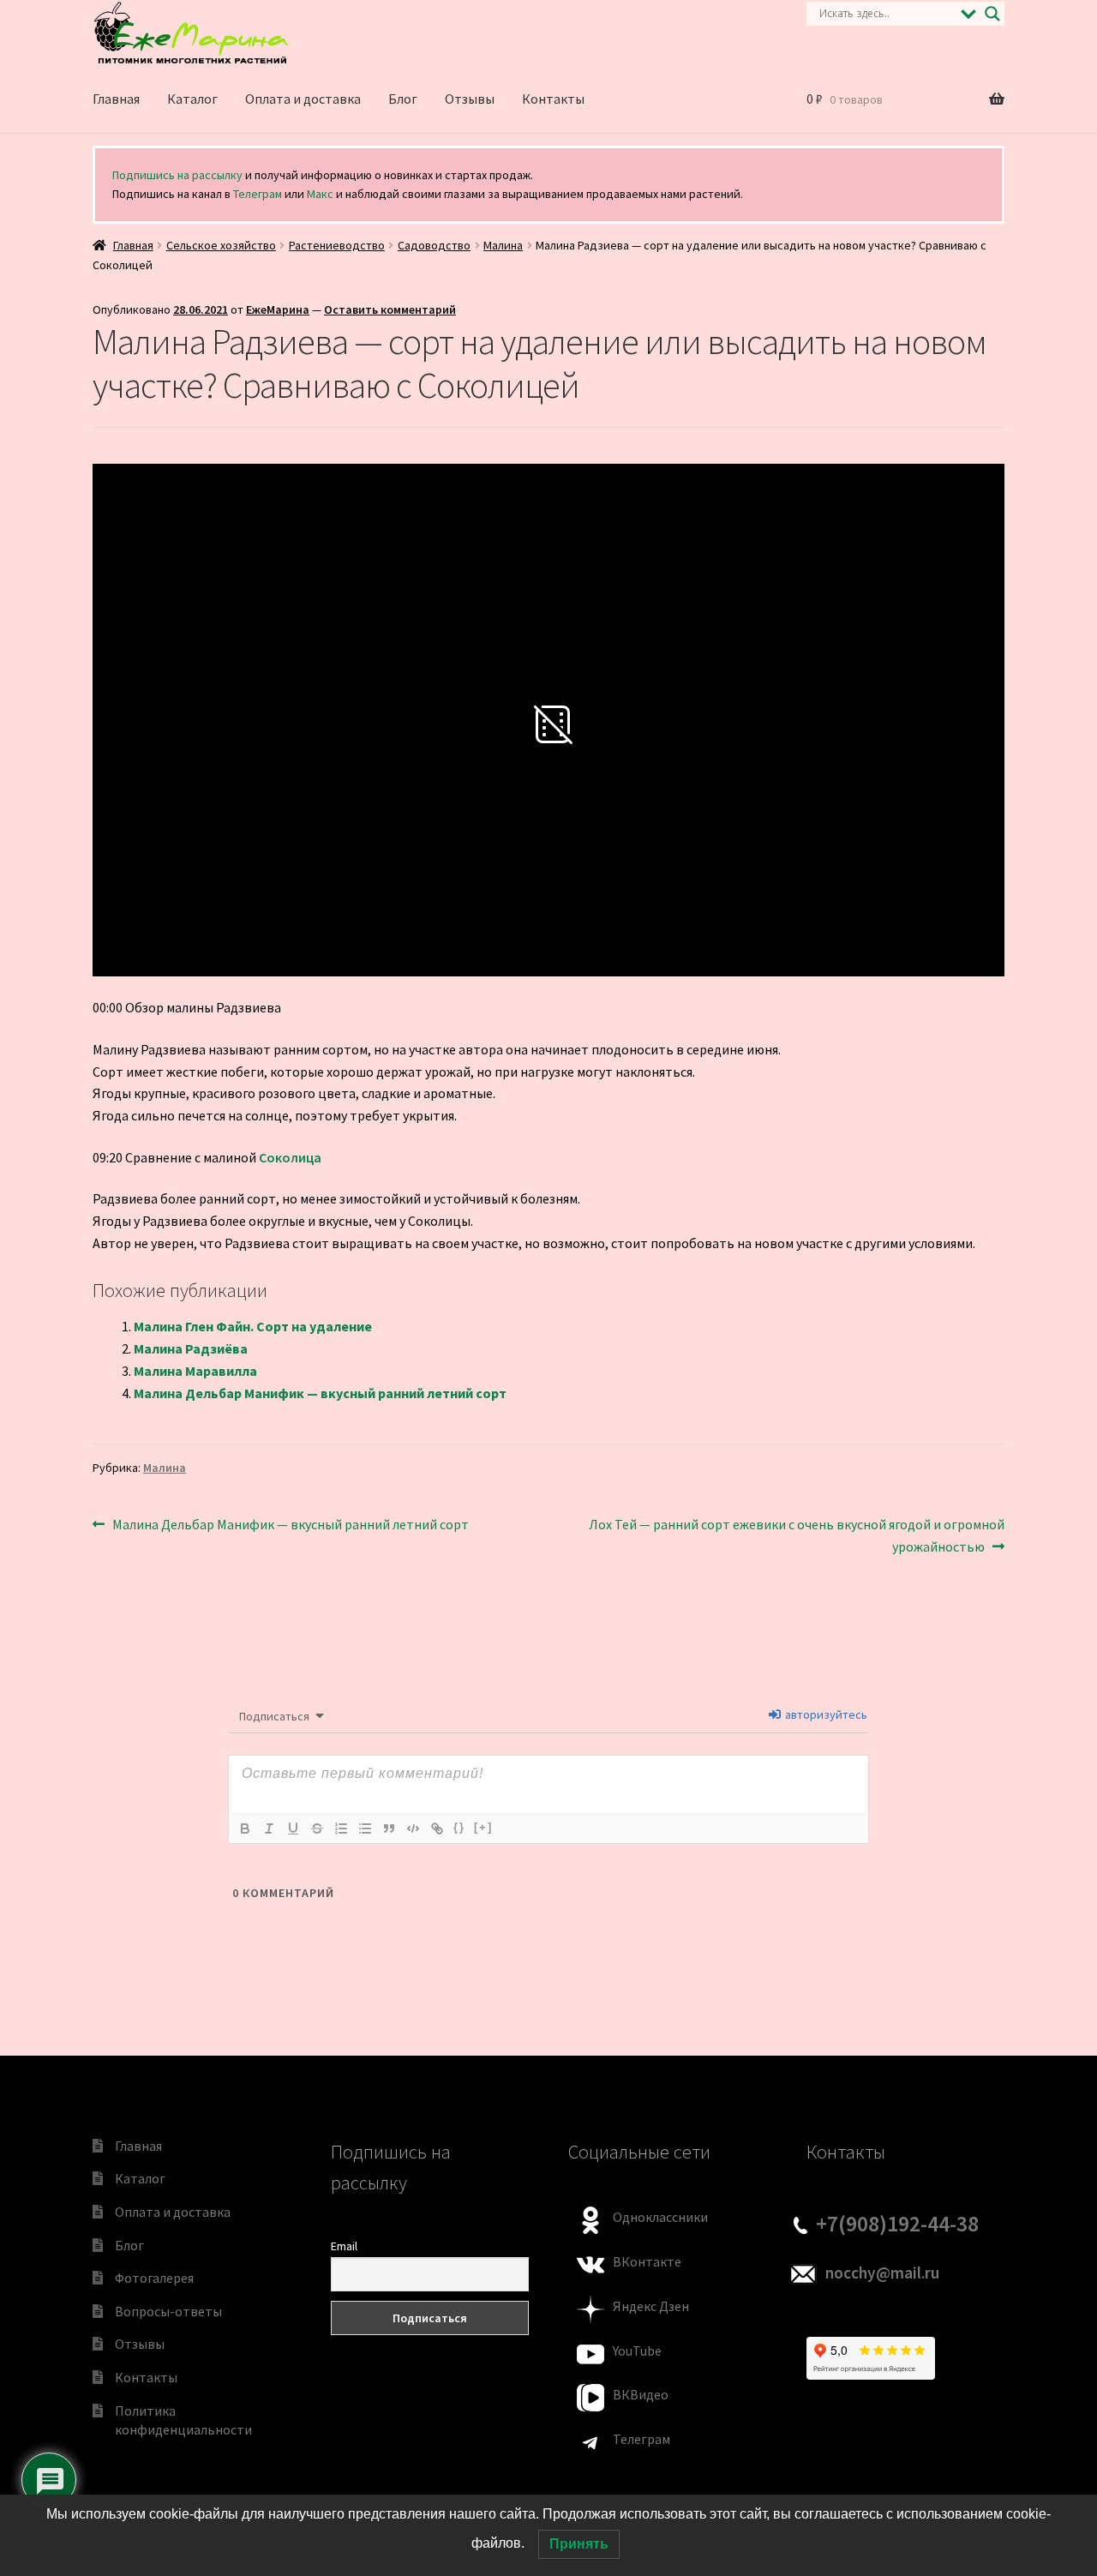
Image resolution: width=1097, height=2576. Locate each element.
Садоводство (434, 245)
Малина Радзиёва (191, 1348)
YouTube (637, 2351)
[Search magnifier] (992, 14)
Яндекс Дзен (651, 2306)
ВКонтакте (647, 2261)
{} (459, 1827)
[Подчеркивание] (293, 1828)
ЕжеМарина (278, 309)
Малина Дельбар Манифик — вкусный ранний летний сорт (320, 1393)
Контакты (553, 99)
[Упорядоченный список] (341, 1828)
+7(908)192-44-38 (897, 2224)
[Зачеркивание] (317, 1828)
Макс (320, 194)
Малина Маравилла (195, 1371)
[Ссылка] (437, 1828)
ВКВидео (641, 2394)
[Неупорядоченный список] (365, 1828)
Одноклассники (660, 2217)
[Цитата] (389, 1828)
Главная (116, 99)
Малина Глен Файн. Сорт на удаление (253, 1326)
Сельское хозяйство (221, 245)
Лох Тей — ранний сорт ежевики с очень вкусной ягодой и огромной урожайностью (796, 1535)
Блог (403, 99)
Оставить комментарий (390, 309)
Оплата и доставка (303, 99)
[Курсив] (269, 1828)
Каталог (192, 99)
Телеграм (258, 194)
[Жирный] (245, 1828)
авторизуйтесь (825, 1714)
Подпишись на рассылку (177, 175)
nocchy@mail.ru (882, 2273)
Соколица (290, 1157)
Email (344, 2246)
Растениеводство (337, 245)
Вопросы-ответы (168, 2311)
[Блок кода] (413, 1828)
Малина (503, 245)
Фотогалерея (154, 2278)
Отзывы (470, 99)
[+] (483, 1827)
